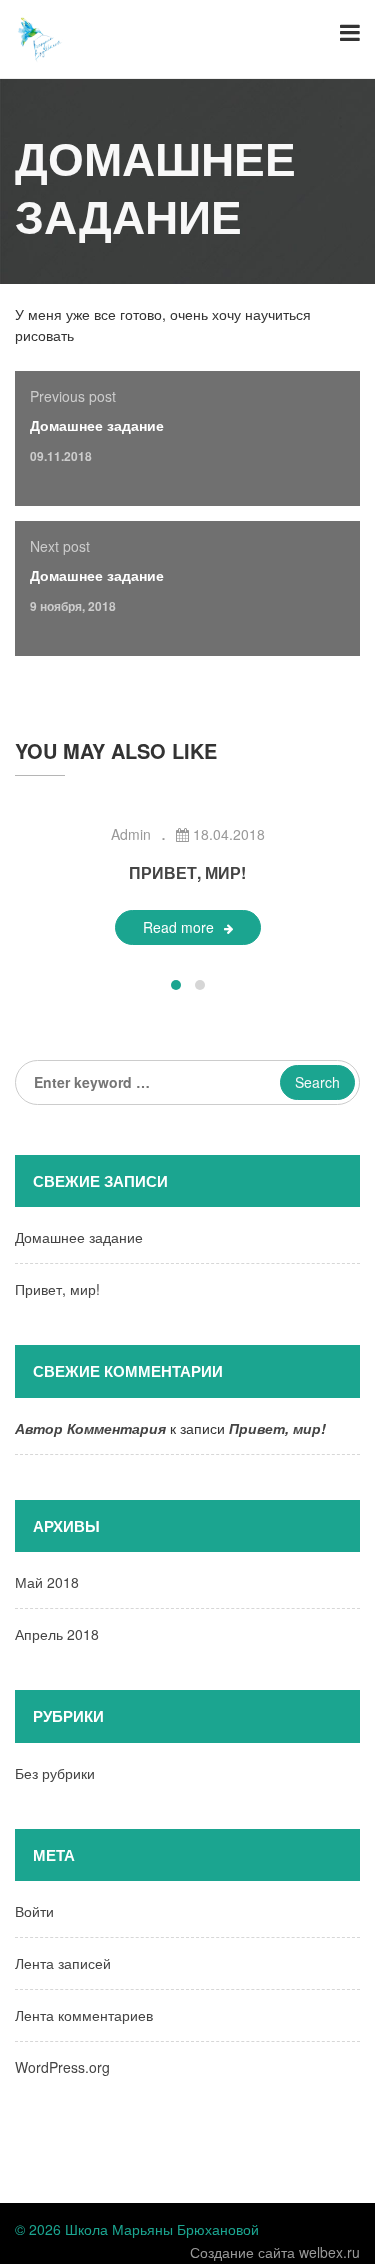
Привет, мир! (187, 872)
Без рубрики (55, 1773)
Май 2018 (47, 1582)
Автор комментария (90, 1428)
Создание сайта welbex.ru (275, 2252)
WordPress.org (62, 2067)
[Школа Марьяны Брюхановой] (40, 37)
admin (131, 834)
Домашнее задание (97, 425)
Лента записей (63, 1963)
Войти (34, 1911)
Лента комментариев (84, 2015)
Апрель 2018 (57, 1634)
